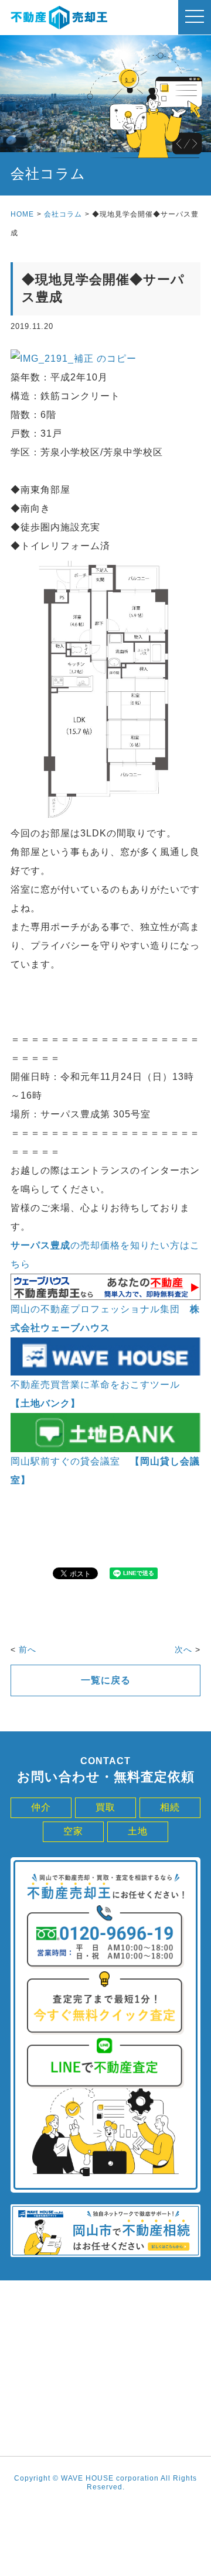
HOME (22, 214)
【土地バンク (40, 1403)
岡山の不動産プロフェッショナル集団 (95, 1309)
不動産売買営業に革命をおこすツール (95, 1385)
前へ (28, 1649)
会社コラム (63, 214)
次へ (183, 1649)
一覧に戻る (106, 1680)
